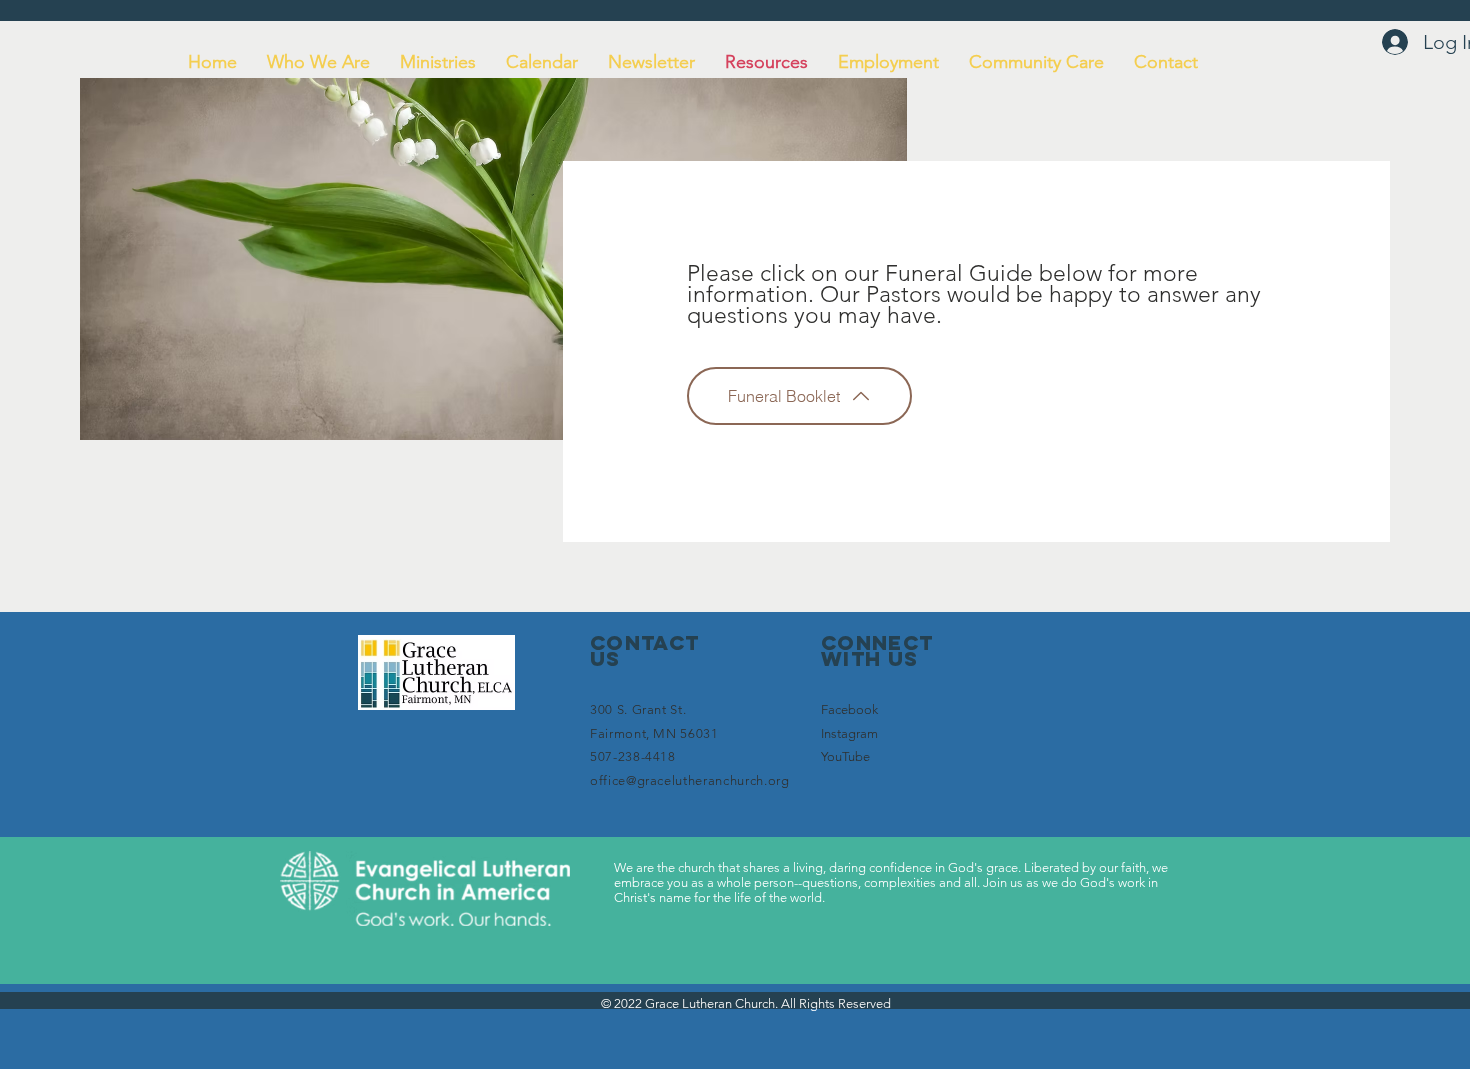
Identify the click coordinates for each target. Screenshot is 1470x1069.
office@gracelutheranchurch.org (690, 780)
